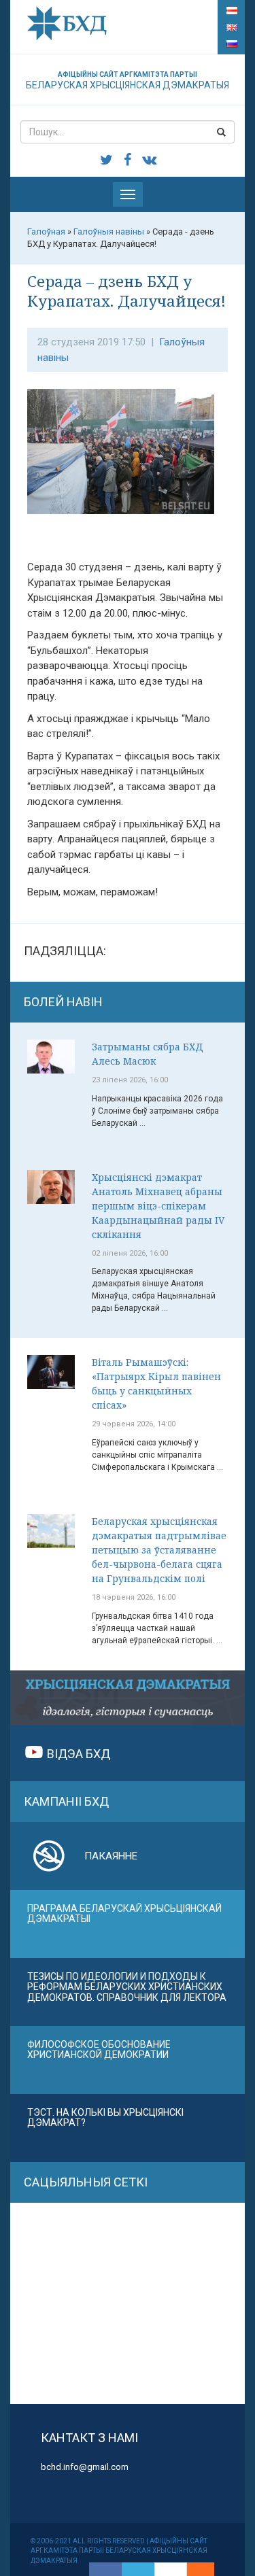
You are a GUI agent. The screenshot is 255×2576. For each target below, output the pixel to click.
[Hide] (207, 2569)
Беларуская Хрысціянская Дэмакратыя (128, 81)
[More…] (194, 2569)
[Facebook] (105, 2569)
